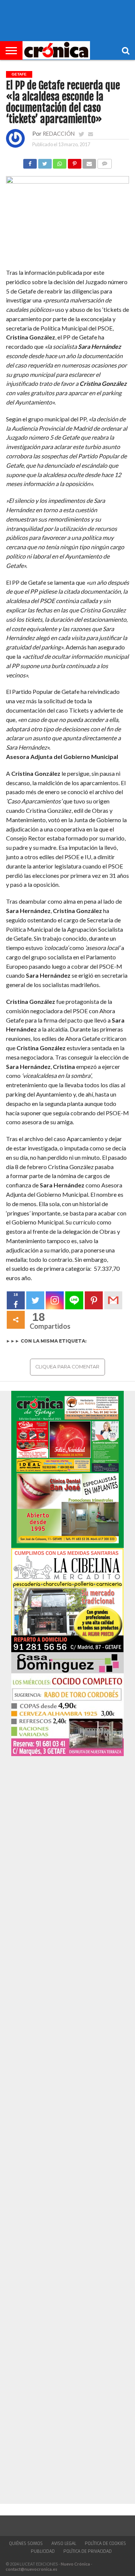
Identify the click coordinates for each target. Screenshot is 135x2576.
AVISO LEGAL (64, 2543)
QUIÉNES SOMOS (26, 2543)
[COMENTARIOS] (104, 162)
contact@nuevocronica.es (31, 2569)
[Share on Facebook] (30, 162)
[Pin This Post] (74, 162)
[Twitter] (35, 1300)
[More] (16, 1320)
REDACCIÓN (59, 134)
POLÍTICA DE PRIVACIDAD (88, 2551)
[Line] (74, 1300)
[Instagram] (55, 1300)
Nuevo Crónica (75, 2564)
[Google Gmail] (113, 1300)
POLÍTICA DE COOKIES (105, 2543)
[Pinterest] (94, 1300)
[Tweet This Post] (45, 162)
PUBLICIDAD (43, 2551)
